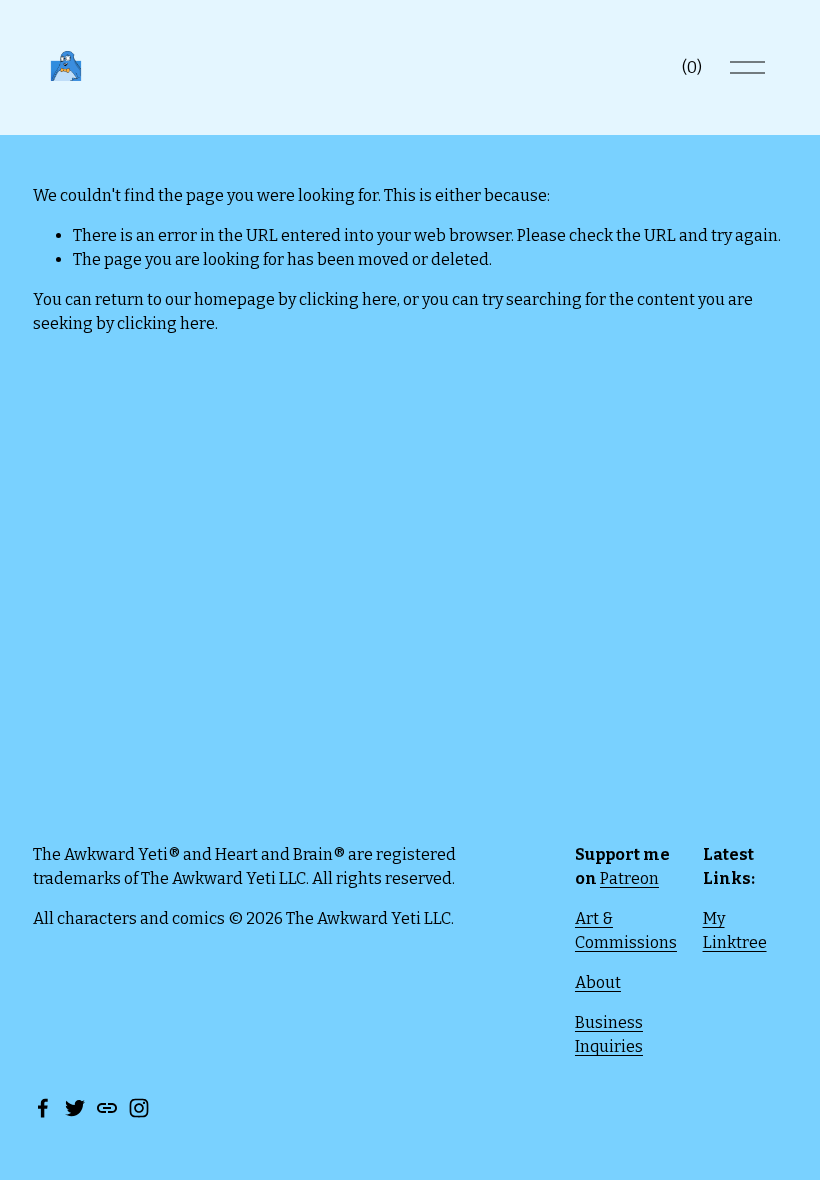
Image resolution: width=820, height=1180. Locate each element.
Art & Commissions (626, 930)
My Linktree (735, 930)
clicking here (348, 299)
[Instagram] (139, 1108)
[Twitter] (75, 1108)
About (598, 982)
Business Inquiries (609, 1034)
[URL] (107, 1108)
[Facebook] (43, 1108)
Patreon (629, 878)
